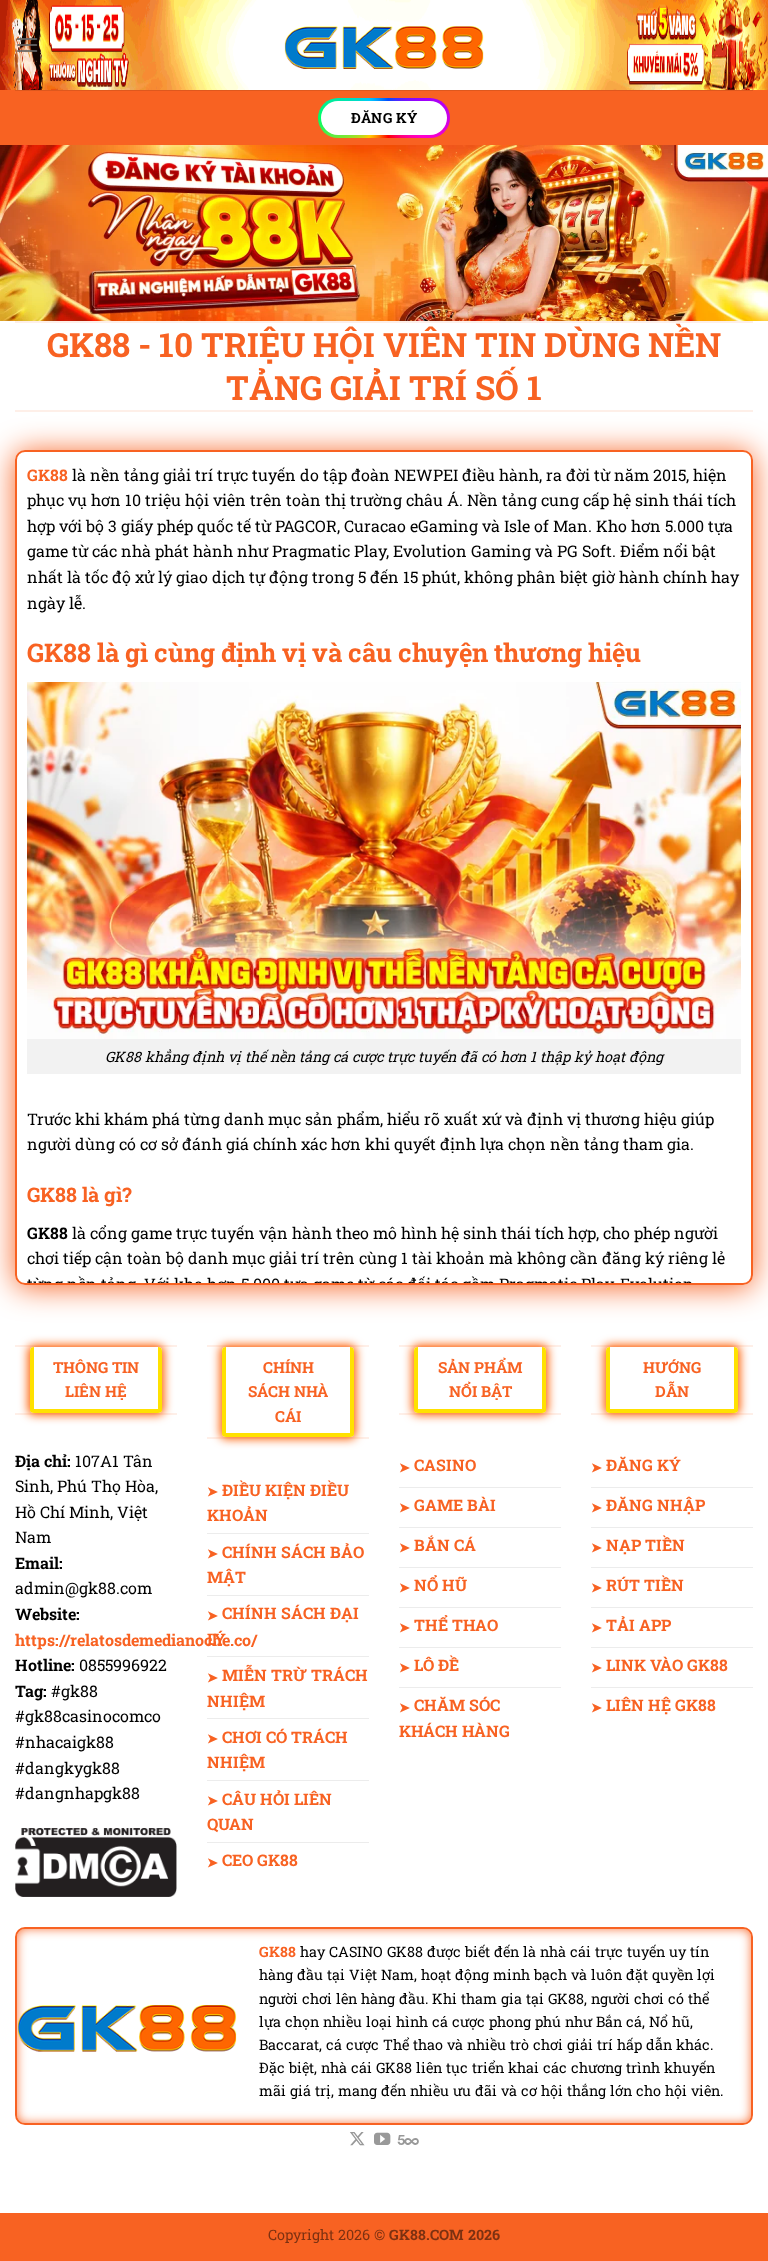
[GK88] (384, 45)
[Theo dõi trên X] (357, 2140)
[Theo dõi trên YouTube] (382, 2140)
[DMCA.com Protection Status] (96, 1859)
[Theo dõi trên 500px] (408, 2140)
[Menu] (27, 44)
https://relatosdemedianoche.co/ (136, 1639)
